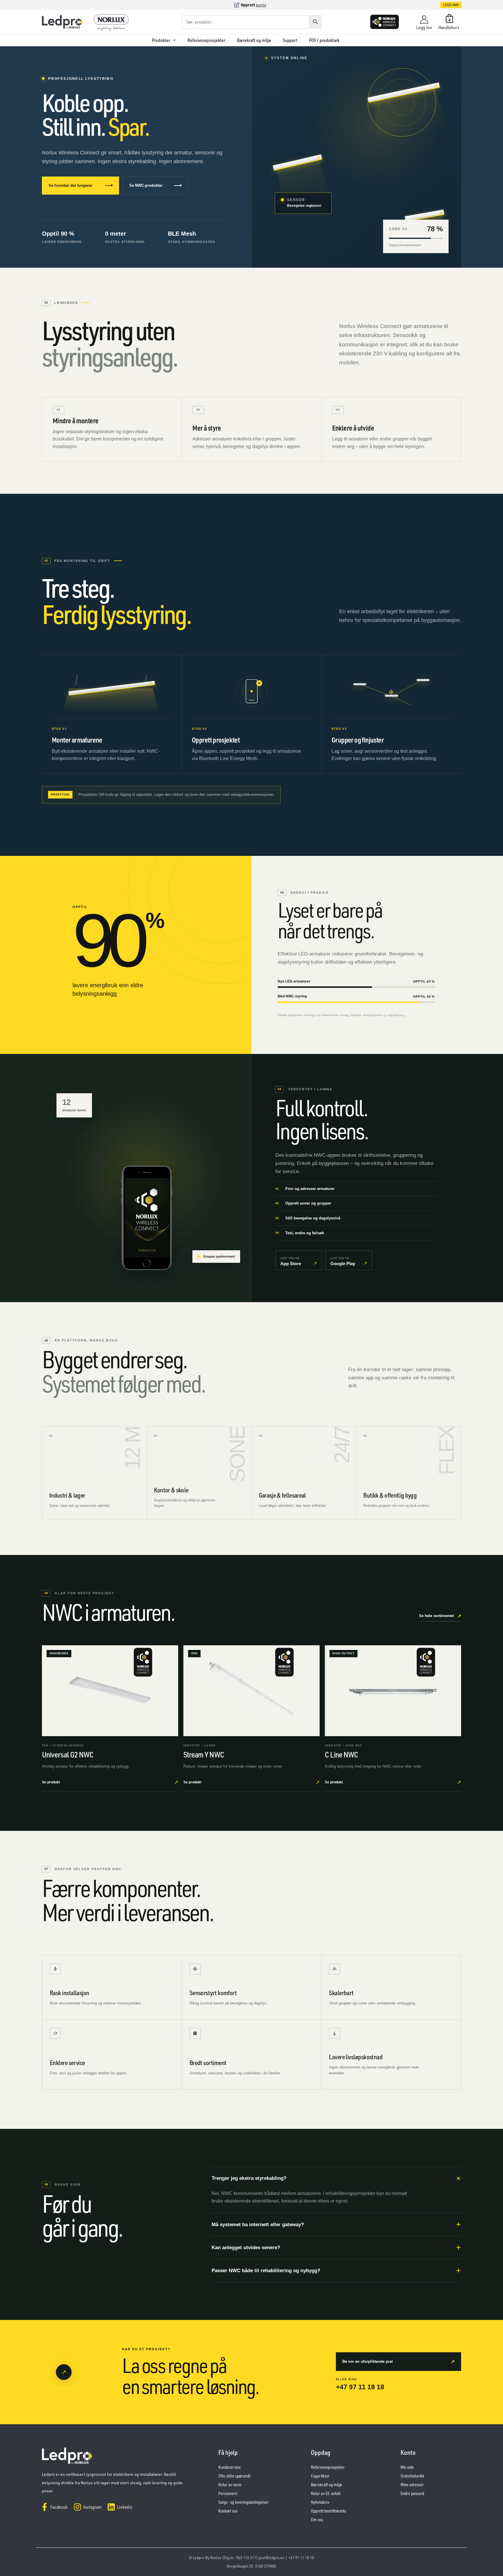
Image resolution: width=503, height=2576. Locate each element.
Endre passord (412, 2493)
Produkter (161, 40)
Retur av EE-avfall (326, 2493)
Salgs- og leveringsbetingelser (243, 2502)
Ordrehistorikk (412, 2476)
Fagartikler (320, 2476)
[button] (445, 5)
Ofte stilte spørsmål (234, 2476)
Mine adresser (412, 2485)
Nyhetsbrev (320, 2502)
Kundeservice (230, 2467)
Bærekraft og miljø (254, 40)
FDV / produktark (324, 40)
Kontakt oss (228, 2511)
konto (261, 5)
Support (290, 40)
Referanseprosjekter (206, 40)
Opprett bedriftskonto (328, 2511)
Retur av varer (230, 2485)
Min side (407, 2467)
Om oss (317, 2520)
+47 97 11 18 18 (360, 2387)
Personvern (228, 2493)
